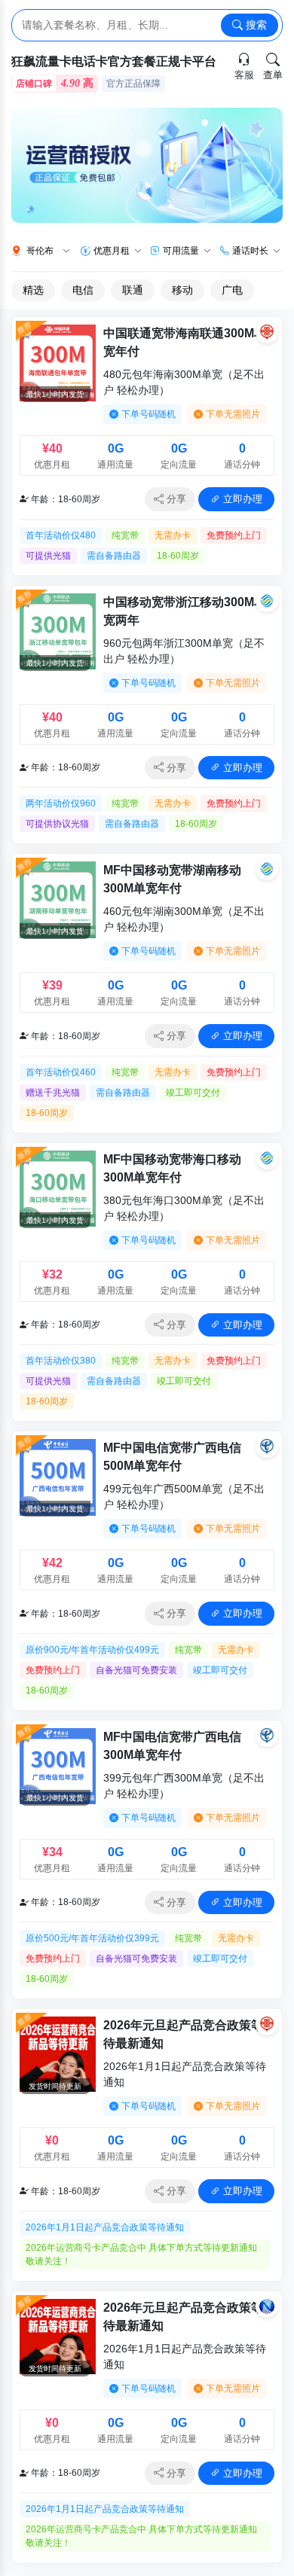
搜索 (255, 25)
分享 (175, 499)
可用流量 (181, 251)
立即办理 (241, 499)
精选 (33, 290)
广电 (232, 290)
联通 (133, 290)
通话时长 (250, 251)
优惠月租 (112, 251)
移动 (182, 290)
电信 (83, 290)
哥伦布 (40, 251)
